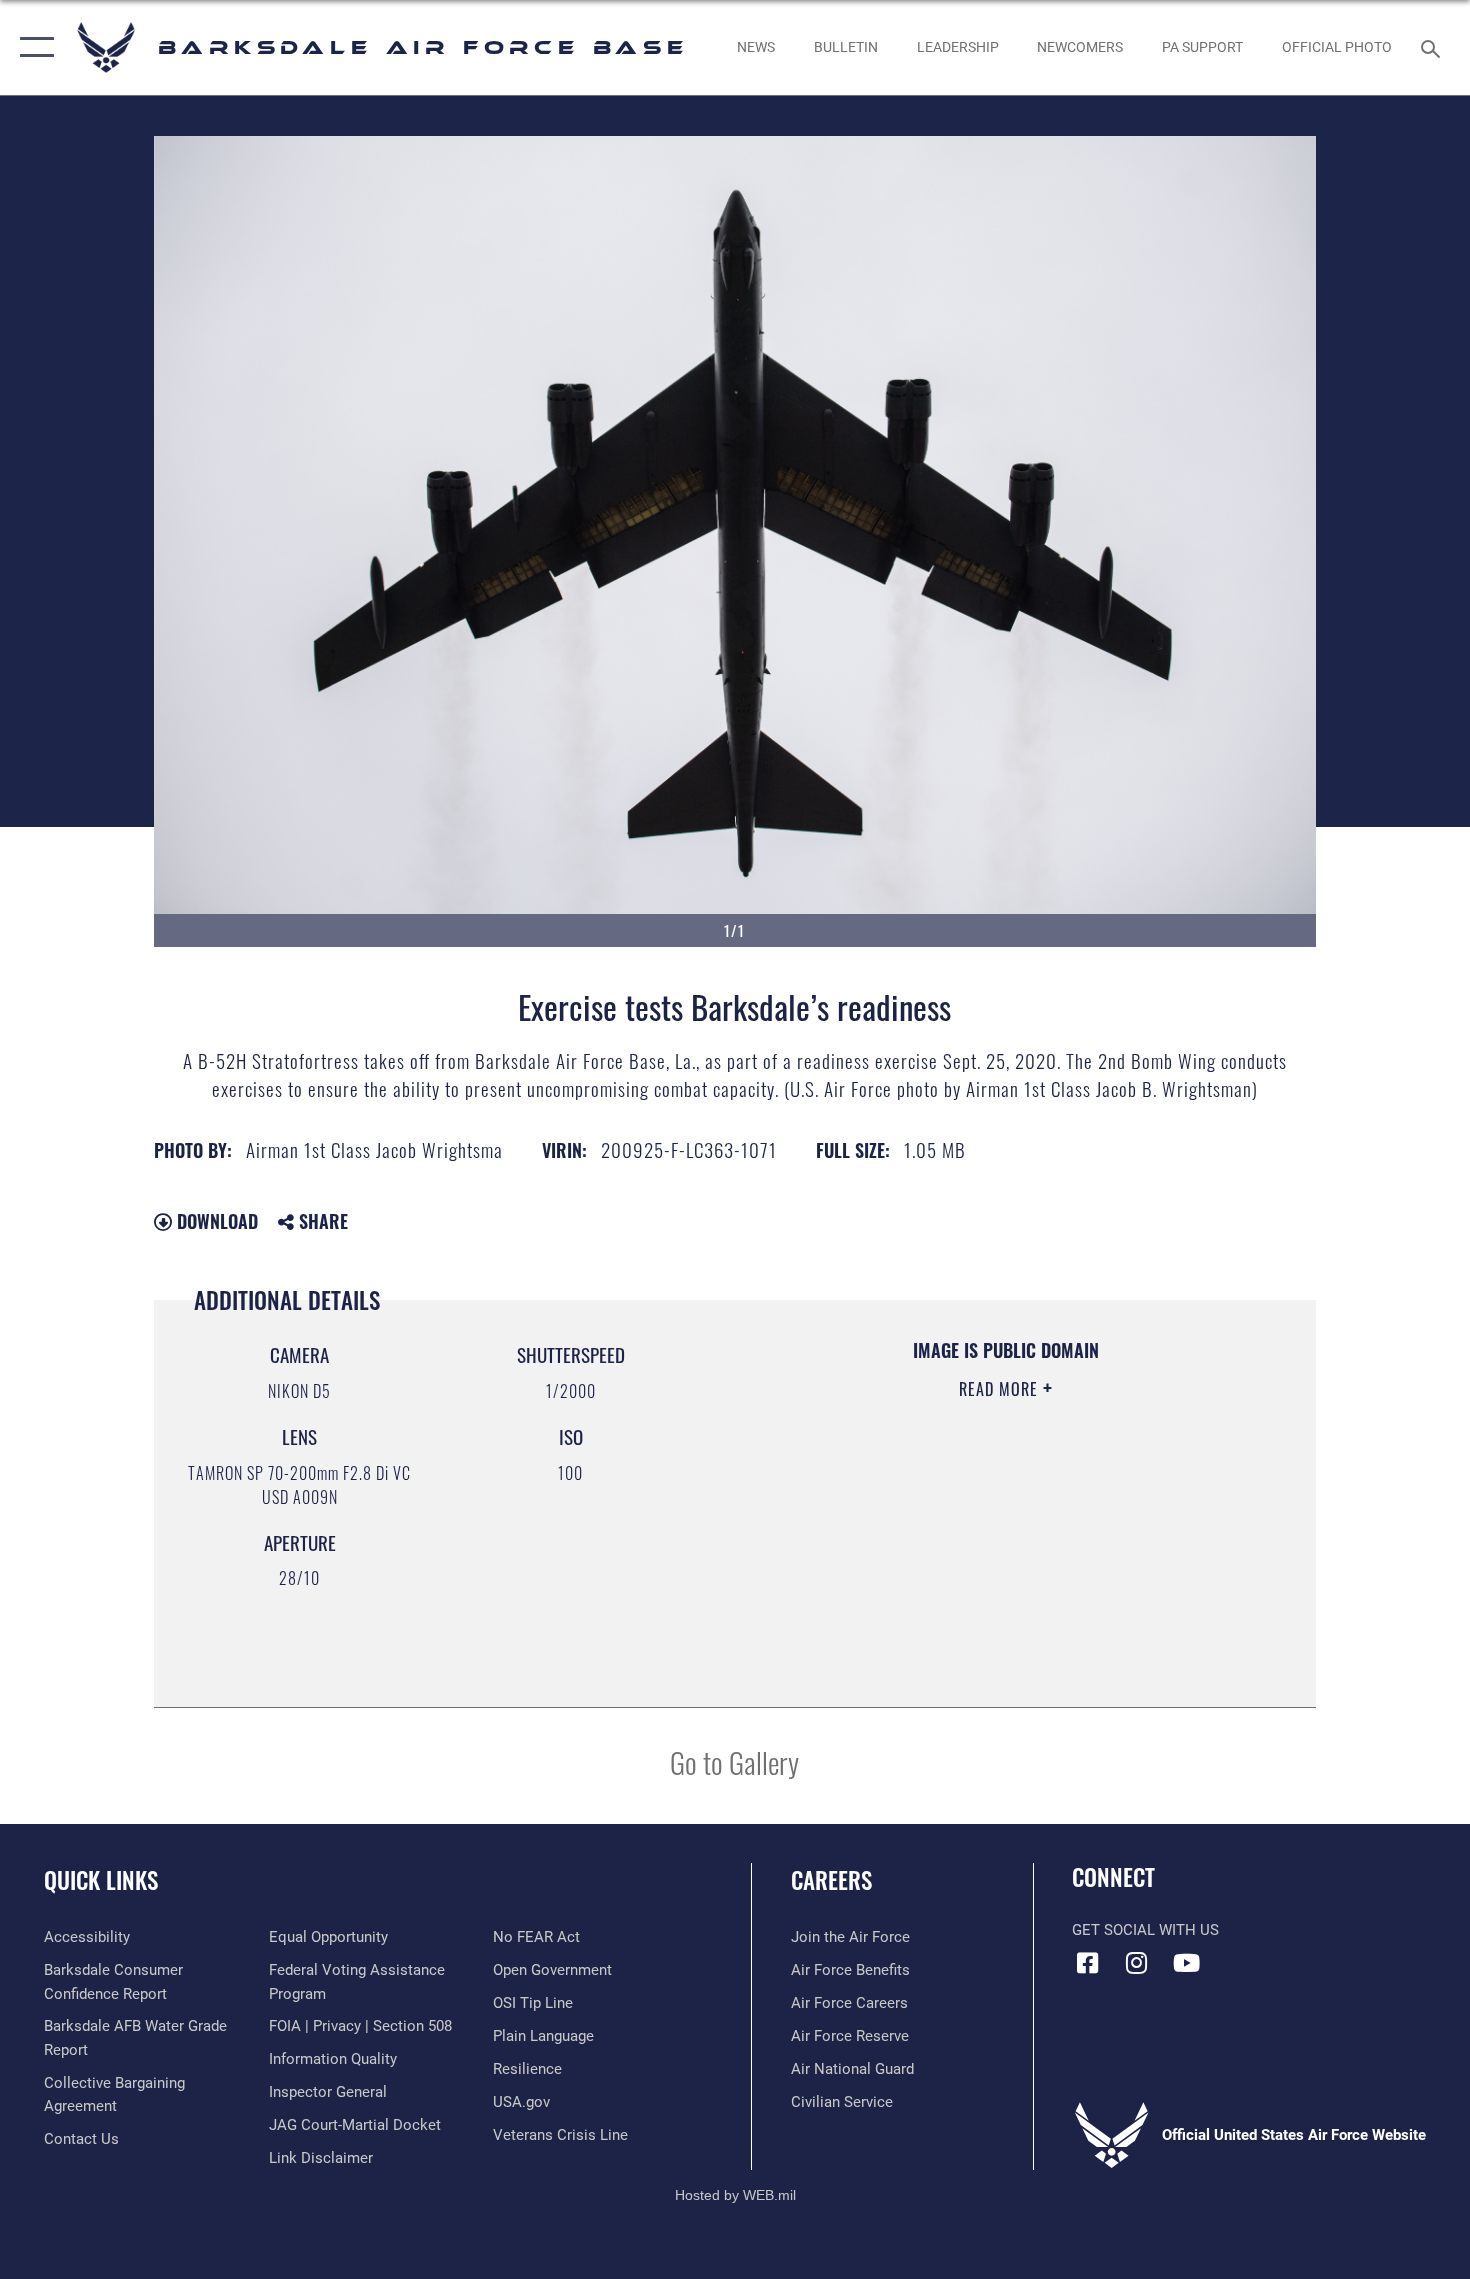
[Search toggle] (1433, 47)
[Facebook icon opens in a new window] (1087, 1963)
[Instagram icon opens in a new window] (1137, 1963)
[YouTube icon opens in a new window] (1186, 1963)
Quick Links (101, 1880)
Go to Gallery (734, 1761)
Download (215, 1221)
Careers (831, 1880)
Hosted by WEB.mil (735, 2195)
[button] (32, 47)
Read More (1001, 1389)
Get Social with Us (1145, 1930)
